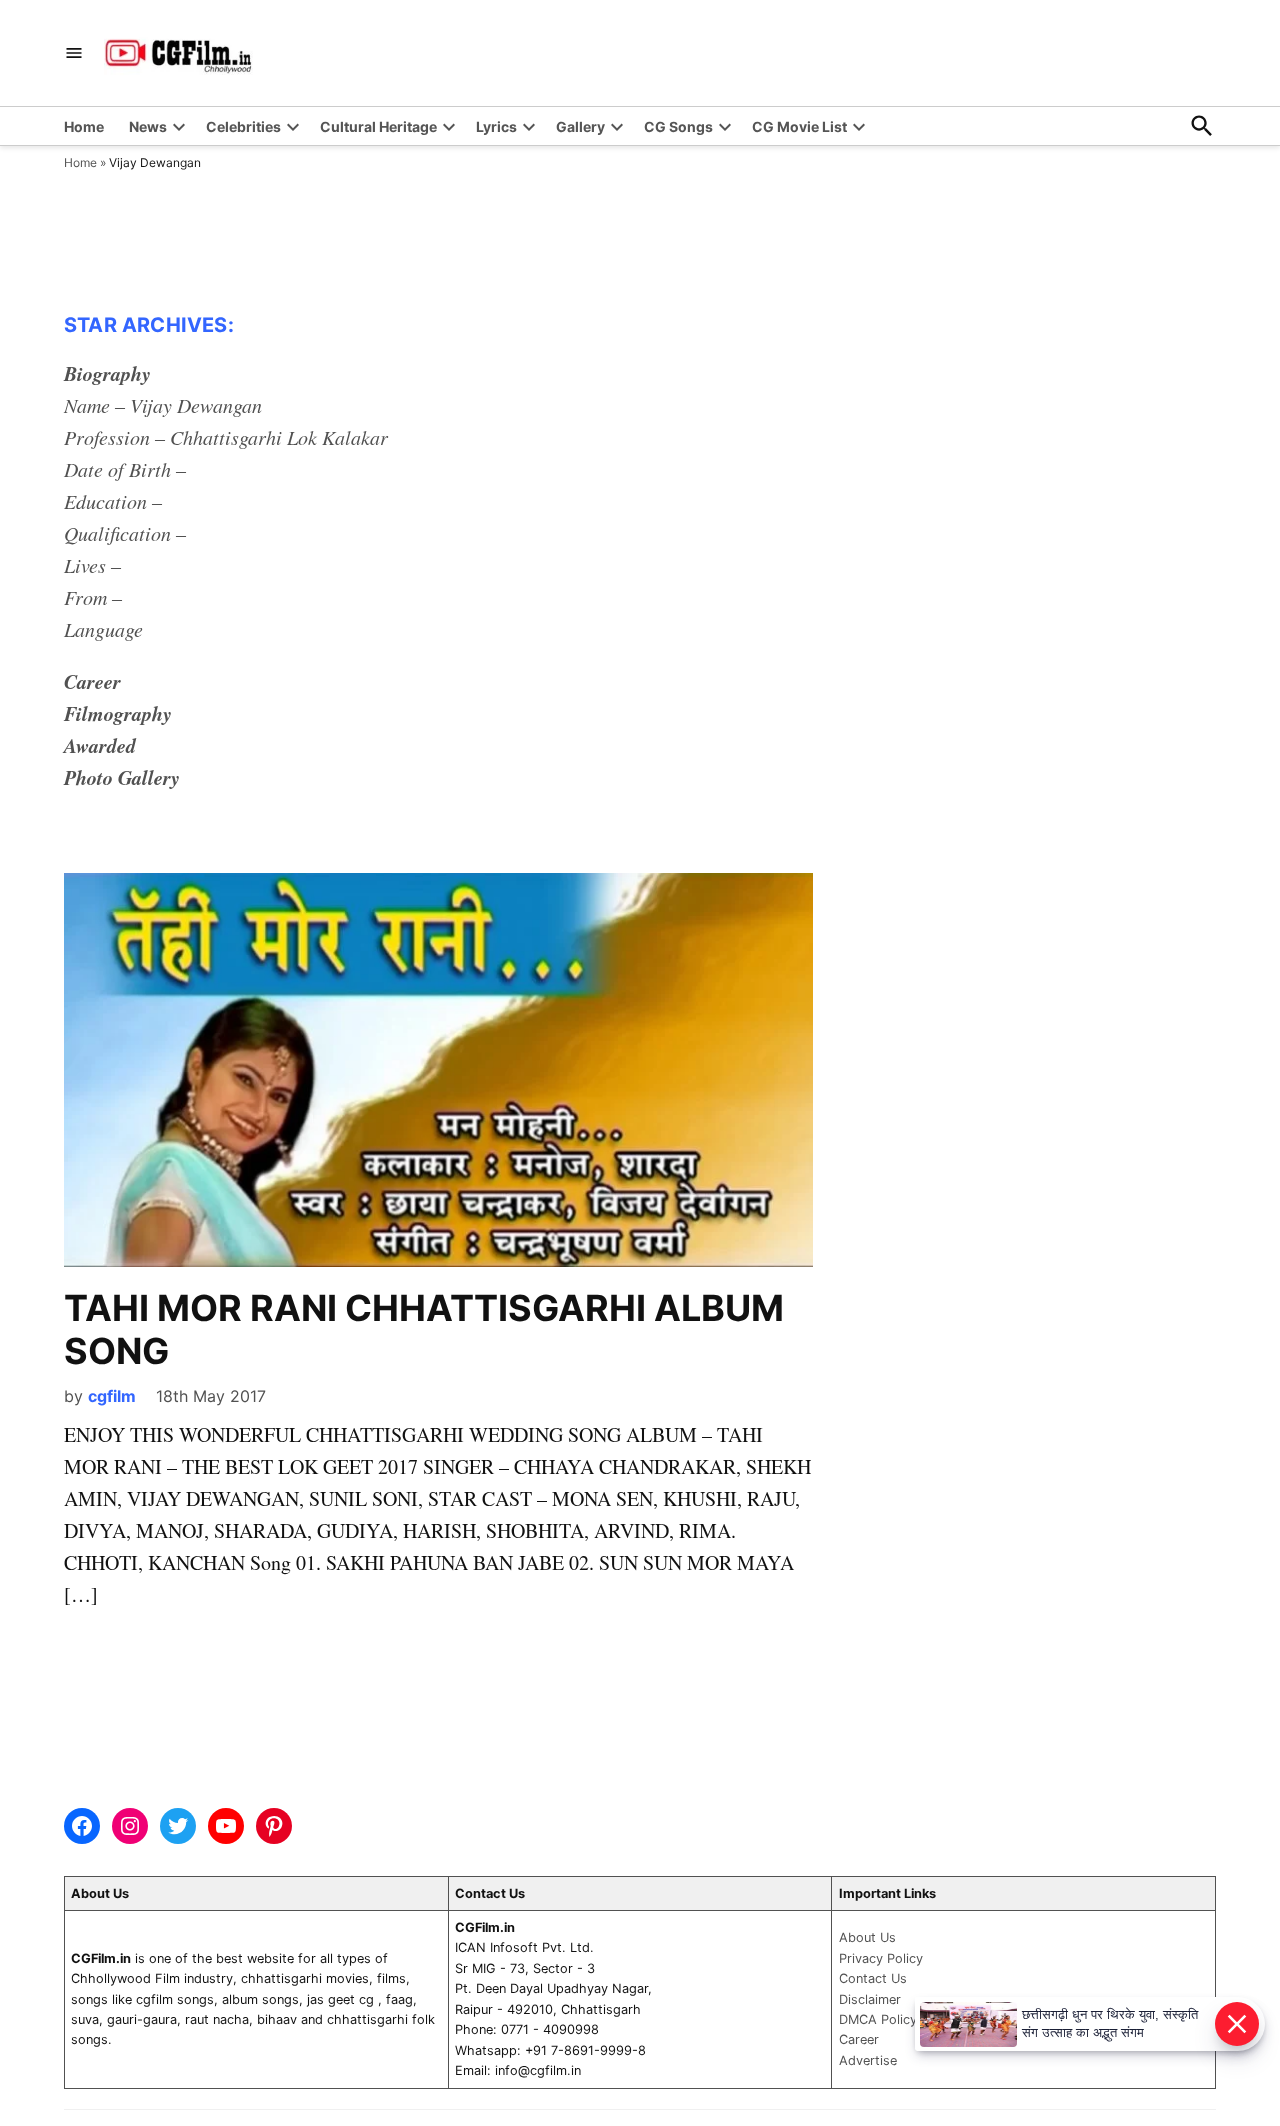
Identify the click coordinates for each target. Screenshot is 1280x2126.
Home (84, 126)
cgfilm (112, 1396)
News (148, 126)
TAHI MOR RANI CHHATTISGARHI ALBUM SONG (424, 1329)
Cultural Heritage (378, 126)
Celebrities (243, 126)
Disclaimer (870, 1999)
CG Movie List (799, 126)
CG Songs (678, 126)
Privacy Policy (881, 1958)
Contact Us (873, 1978)
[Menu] (74, 53)
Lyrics (496, 126)
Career (859, 2039)
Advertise (868, 2060)
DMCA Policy (878, 2019)
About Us (867, 1937)
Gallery (580, 126)
